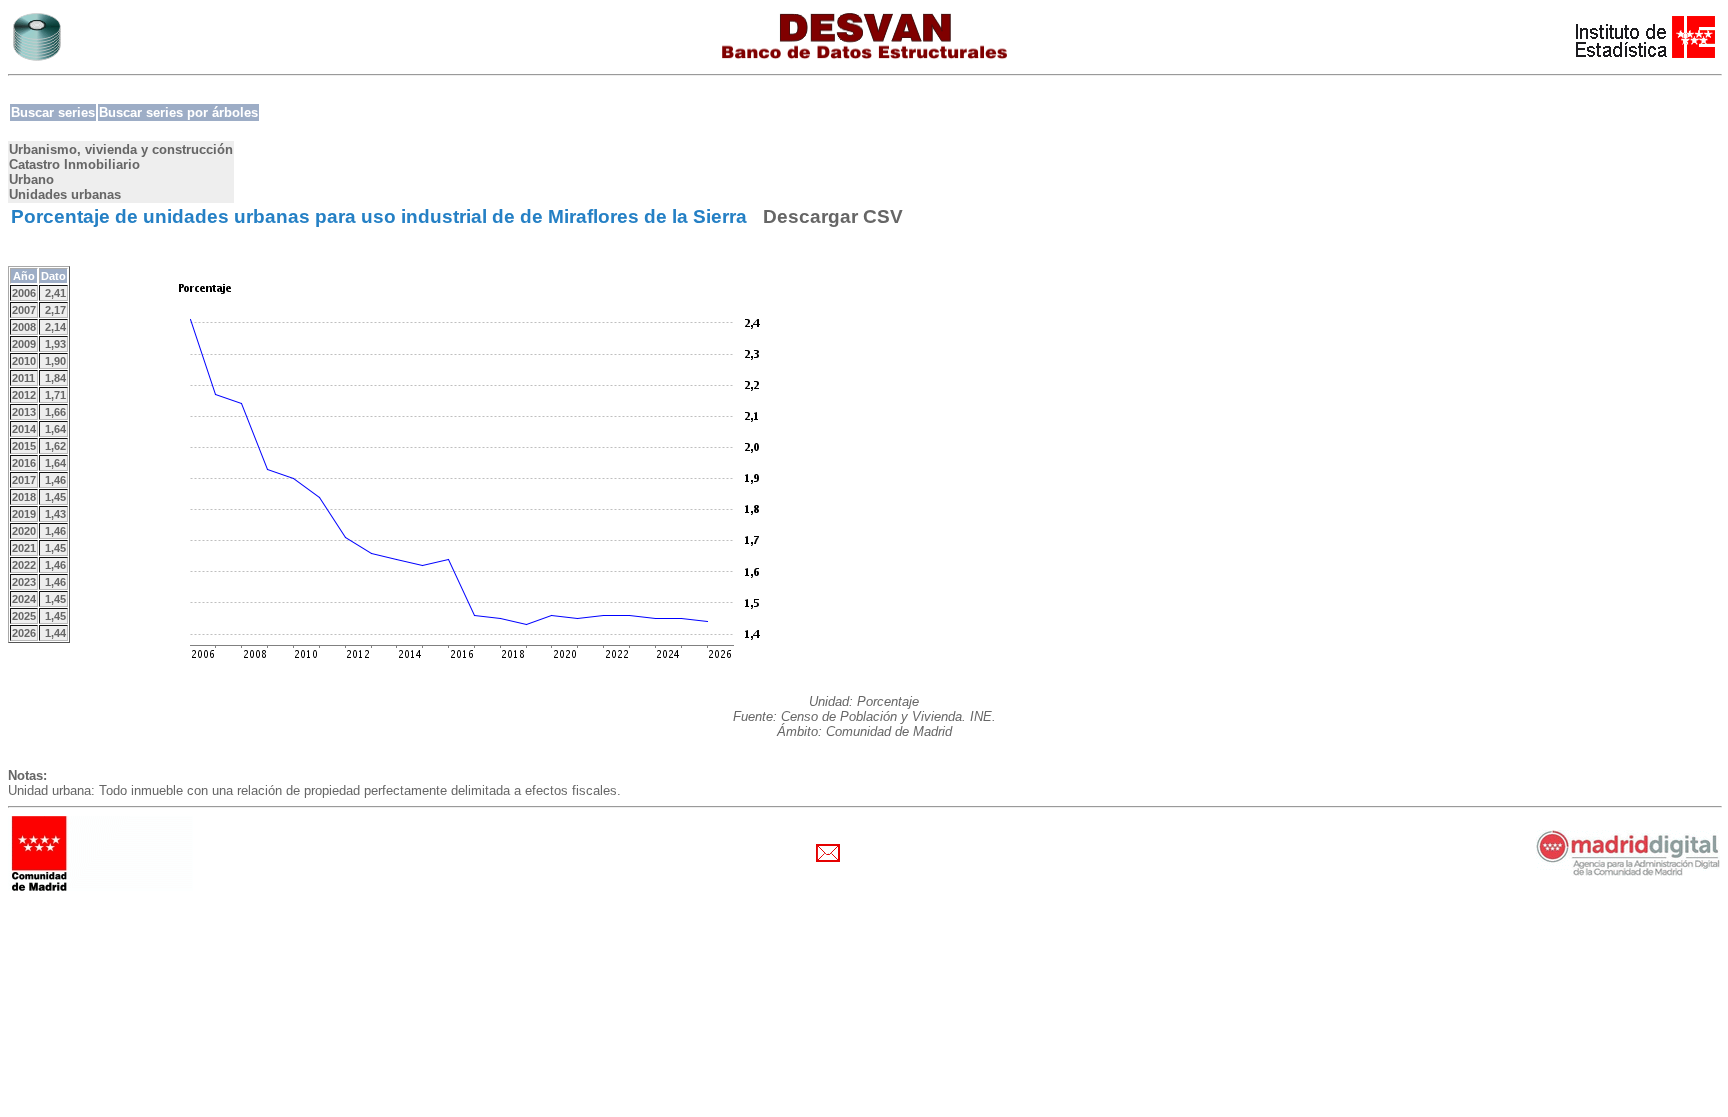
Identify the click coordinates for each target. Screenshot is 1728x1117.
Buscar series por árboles (178, 112)
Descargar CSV (833, 216)
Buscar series (53, 112)
